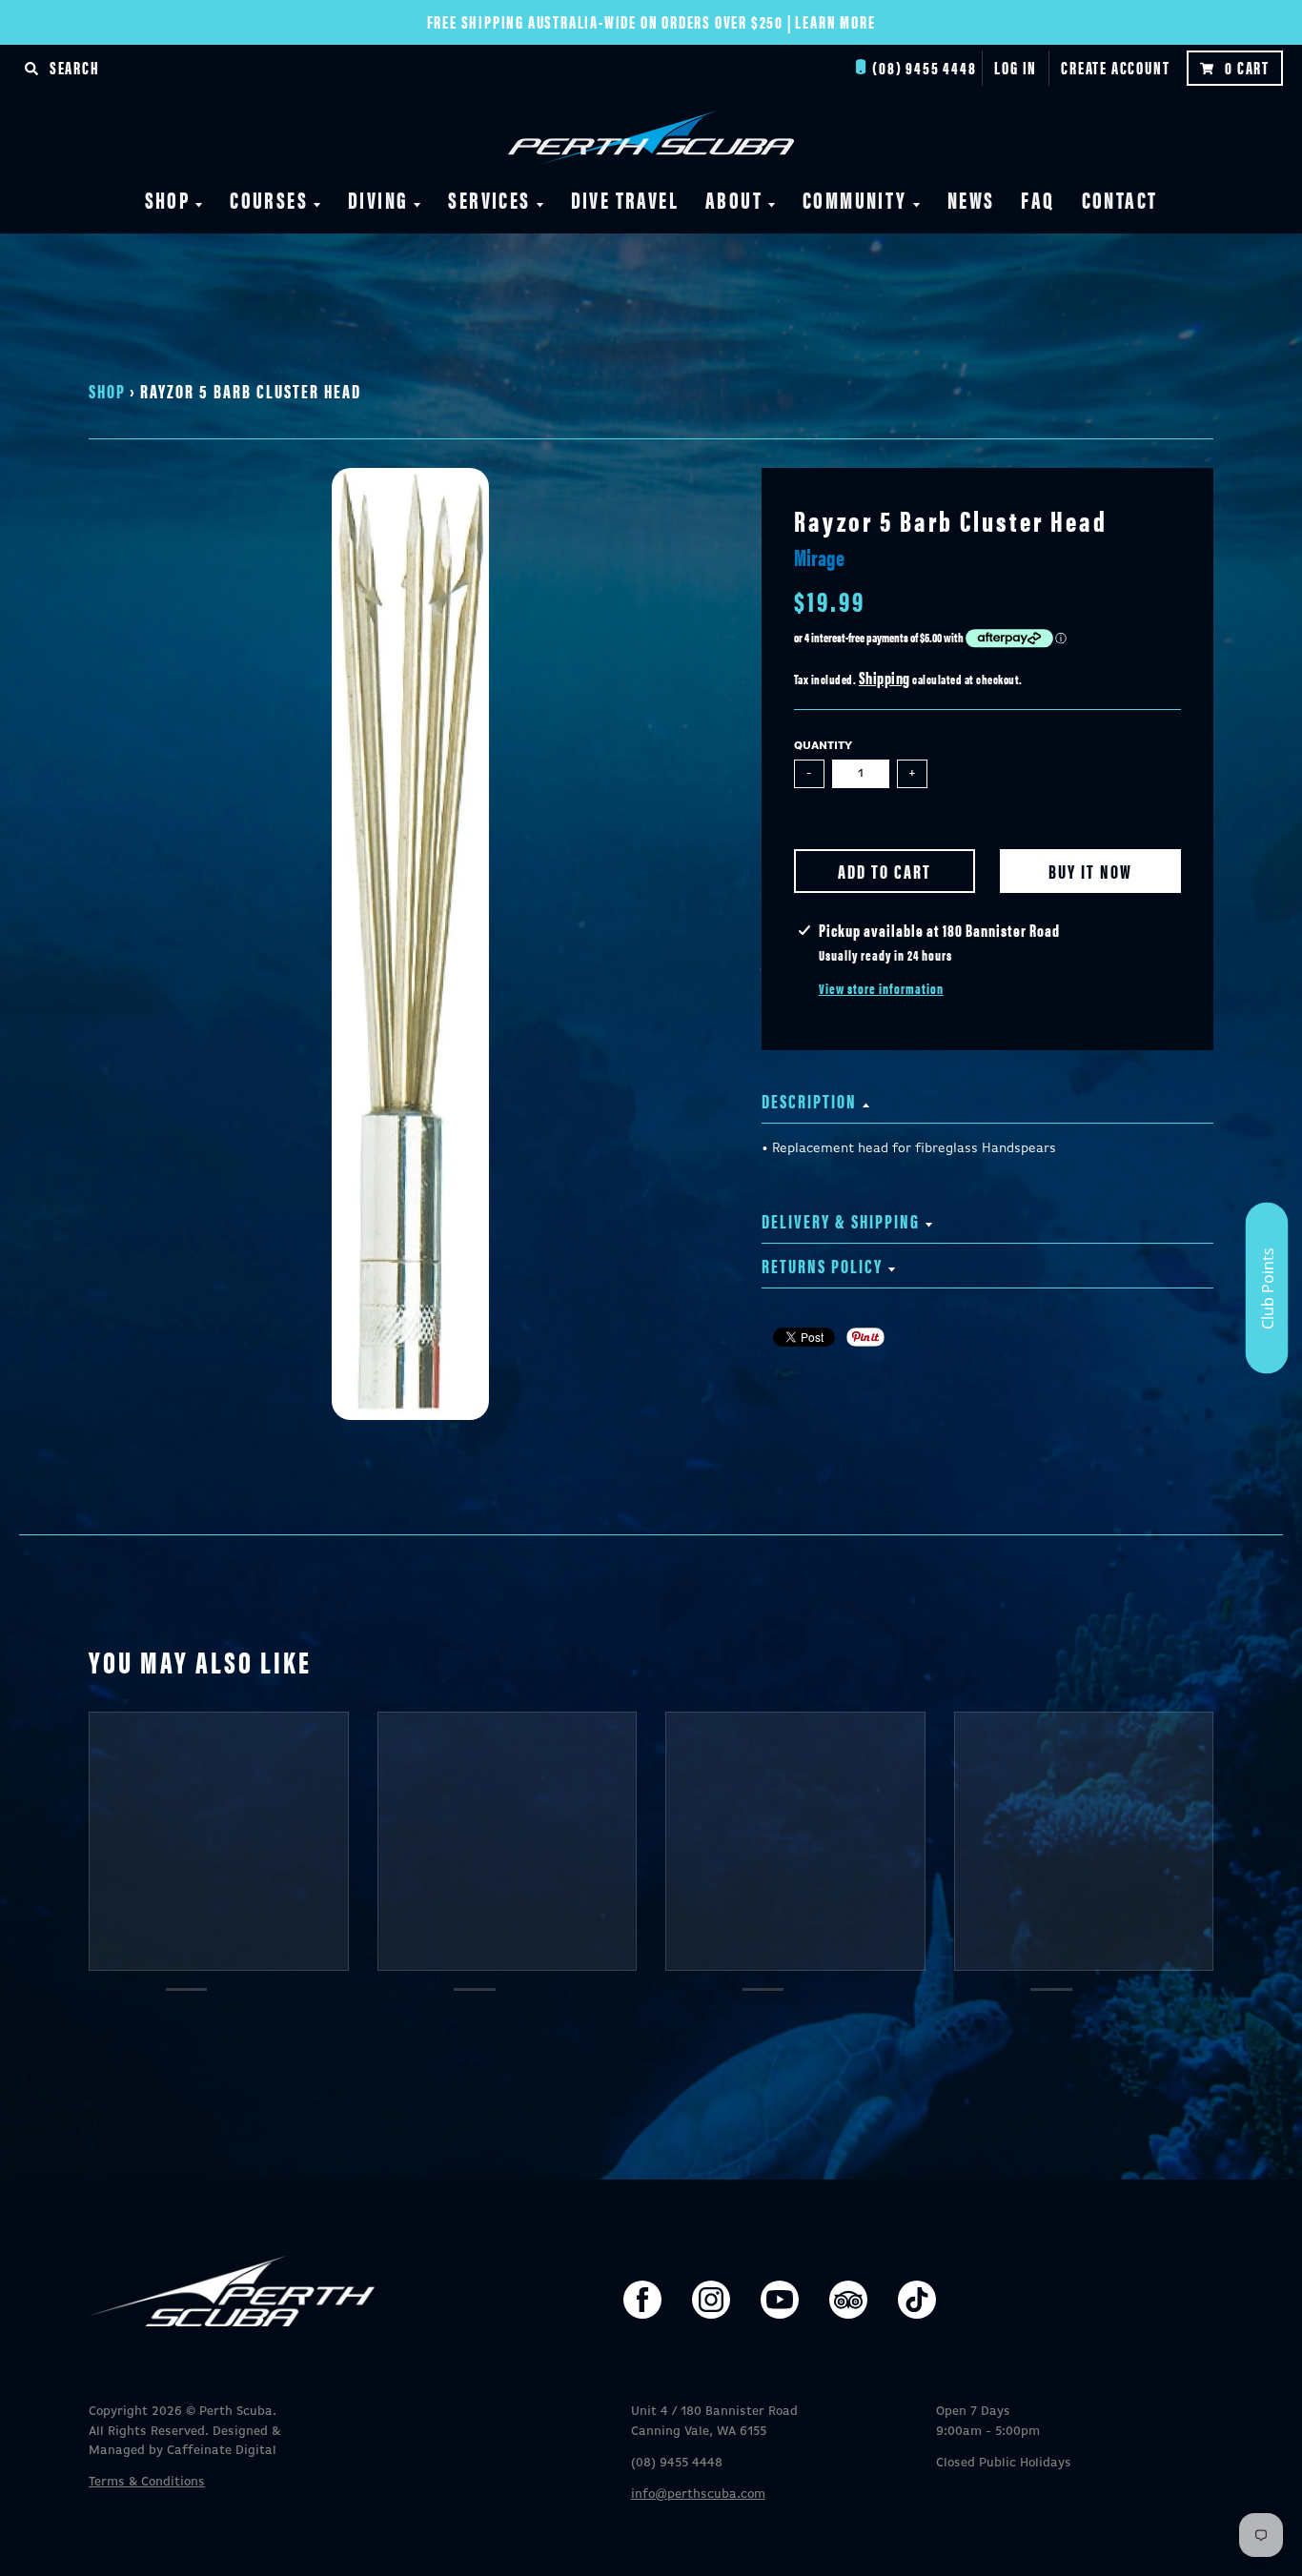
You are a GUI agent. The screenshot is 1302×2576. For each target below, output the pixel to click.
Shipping (885, 677)
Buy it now (1090, 871)
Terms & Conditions (147, 2482)
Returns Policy (822, 1265)
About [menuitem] (734, 199)
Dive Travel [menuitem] (625, 199)
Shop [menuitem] (168, 199)
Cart (1247, 67)
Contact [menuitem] (1120, 199)
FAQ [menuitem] (1038, 199)
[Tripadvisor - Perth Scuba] (848, 2300)
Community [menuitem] (855, 199)
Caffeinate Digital (222, 2451)
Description (809, 1100)
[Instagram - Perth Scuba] (711, 2300)
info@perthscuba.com (698, 2495)
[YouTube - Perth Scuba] (780, 2300)
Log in (1016, 67)
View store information (881, 988)
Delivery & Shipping (841, 1220)
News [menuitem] (971, 199)
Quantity (823, 746)
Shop (107, 390)
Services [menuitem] (489, 199)
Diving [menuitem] (378, 199)
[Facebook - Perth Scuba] (642, 2300)
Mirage (819, 557)
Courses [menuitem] (269, 199)
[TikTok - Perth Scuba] (917, 2300)
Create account (1115, 67)
